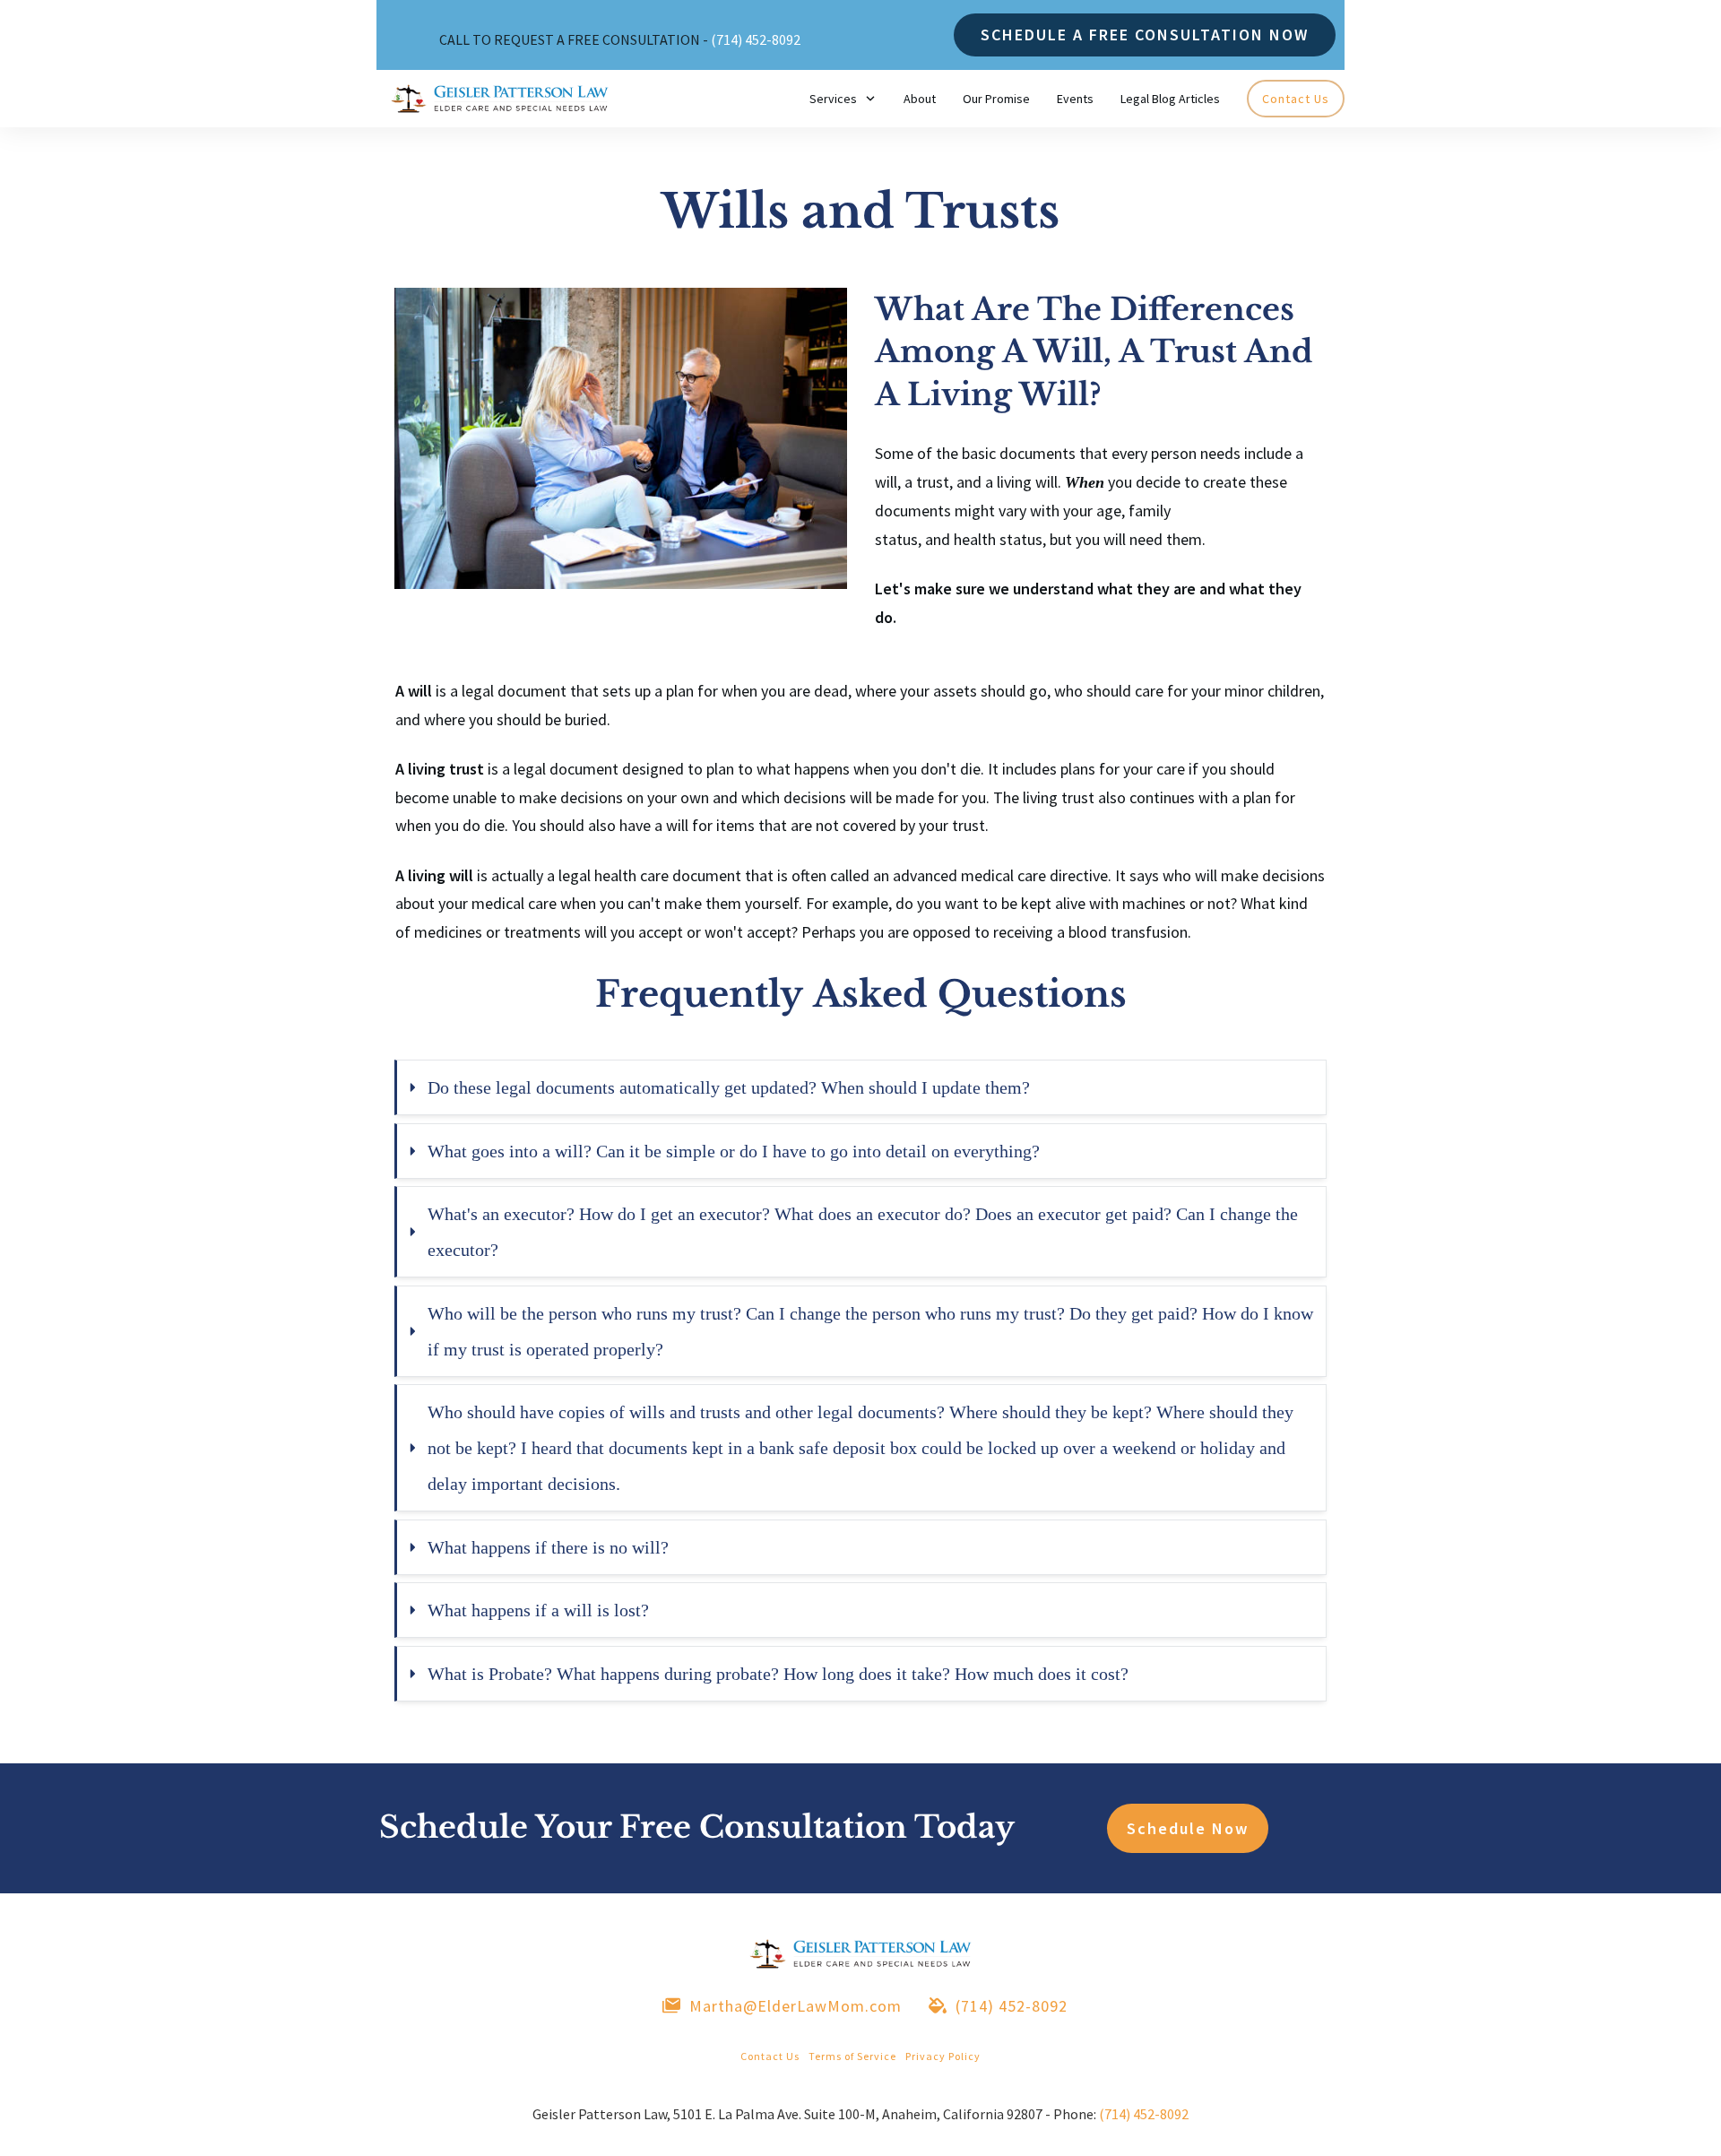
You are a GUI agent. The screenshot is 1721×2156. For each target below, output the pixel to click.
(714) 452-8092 (756, 39)
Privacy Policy (943, 2056)
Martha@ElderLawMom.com (796, 2006)
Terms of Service (852, 2056)
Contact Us (770, 2056)
